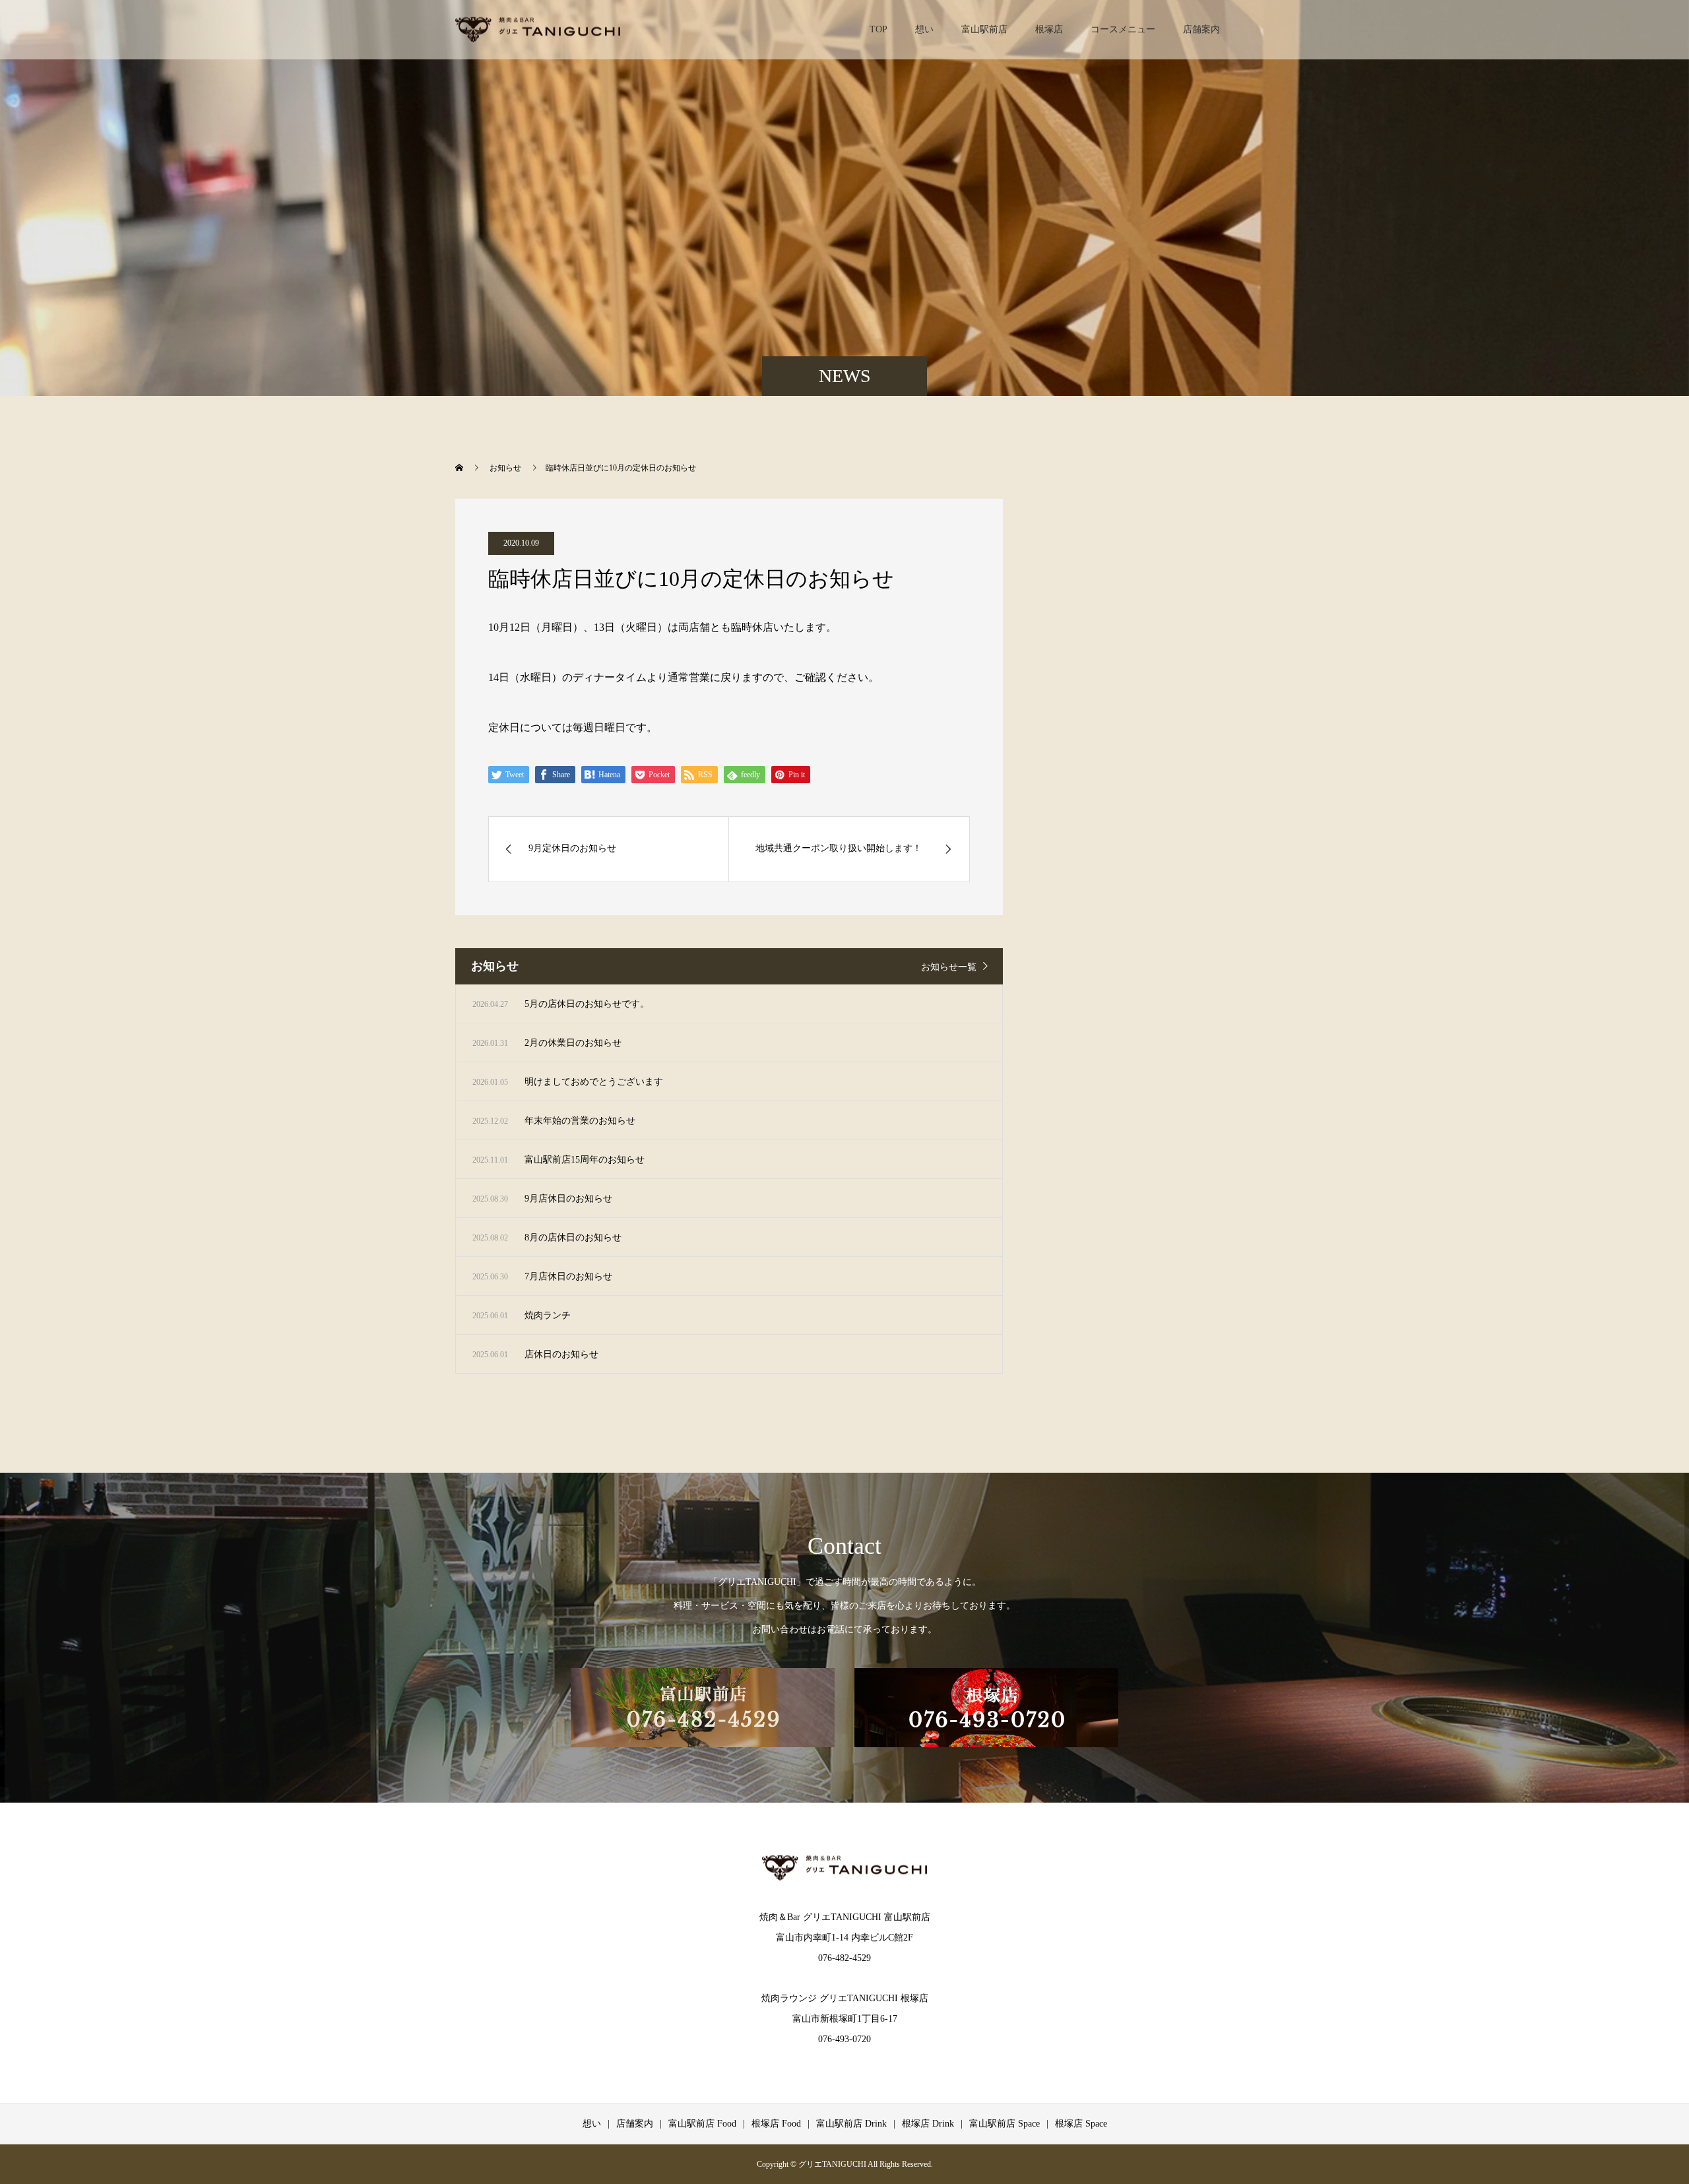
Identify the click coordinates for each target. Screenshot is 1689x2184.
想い (924, 29)
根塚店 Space (1081, 2124)
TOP (878, 29)
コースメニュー (1123, 29)
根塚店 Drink (928, 2124)
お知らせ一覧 (949, 967)
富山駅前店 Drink (851, 2124)
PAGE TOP (1642, 2104)
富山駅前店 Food (702, 2124)
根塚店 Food (776, 2124)
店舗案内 (1201, 29)
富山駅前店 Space (1004, 2124)
